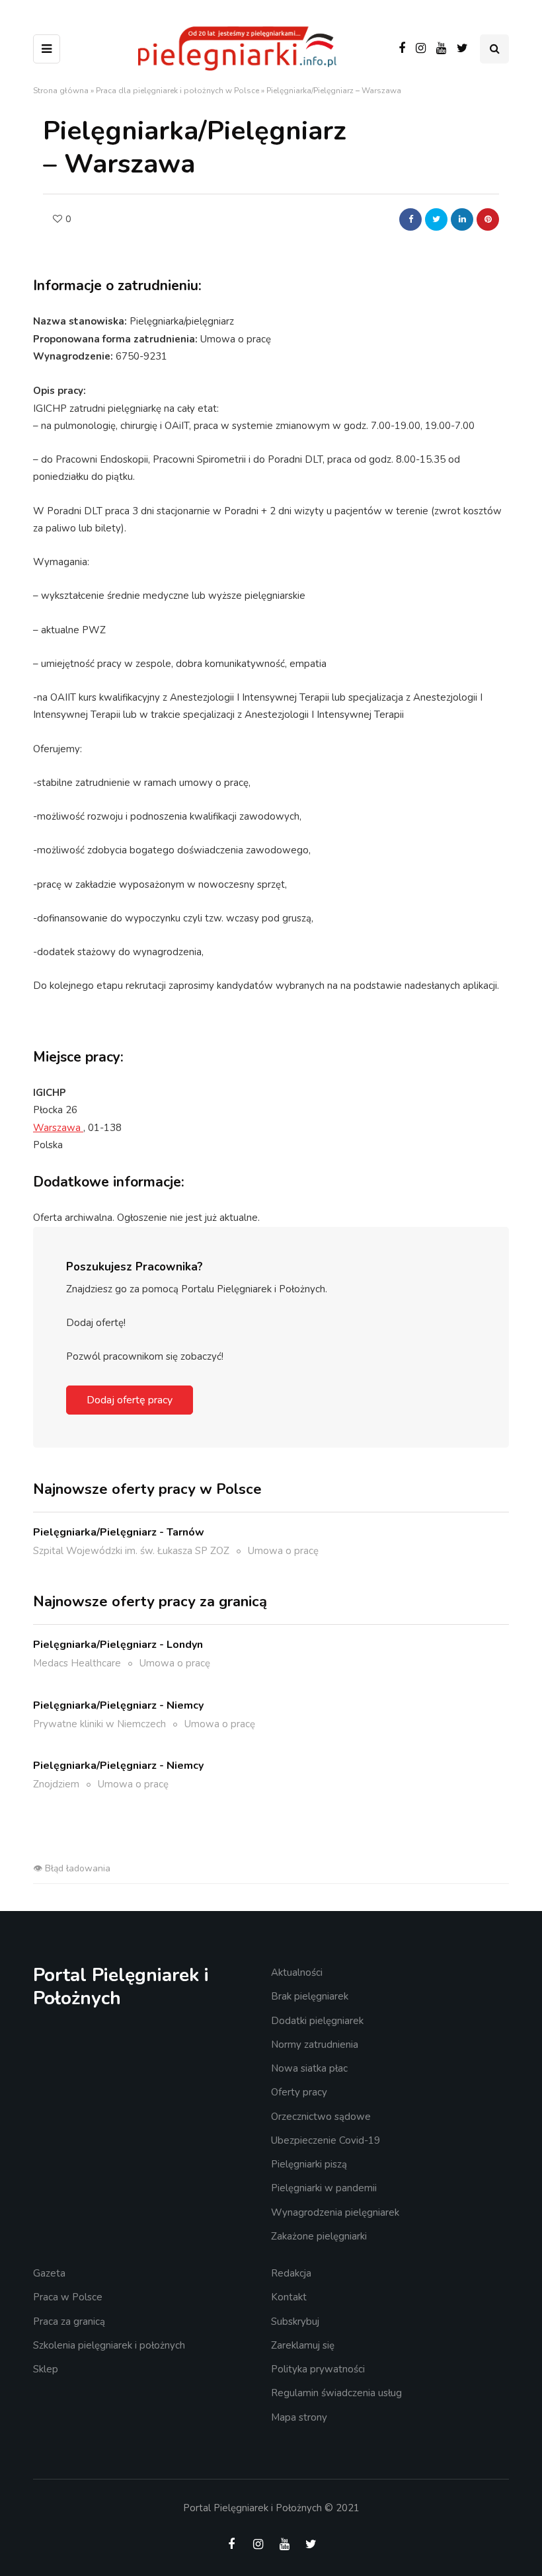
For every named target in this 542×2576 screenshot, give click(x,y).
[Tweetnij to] (436, 219)
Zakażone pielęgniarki (319, 2236)
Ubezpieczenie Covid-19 (326, 2140)
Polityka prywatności (318, 2369)
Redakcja (291, 2273)
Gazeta (49, 2273)
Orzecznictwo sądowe (321, 2117)
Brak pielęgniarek (310, 1996)
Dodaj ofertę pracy (130, 1400)
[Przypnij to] (488, 219)
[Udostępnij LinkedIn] (462, 219)
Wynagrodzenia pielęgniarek (335, 2212)
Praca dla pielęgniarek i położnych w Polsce (177, 91)
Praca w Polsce (68, 2297)
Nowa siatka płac (309, 2068)
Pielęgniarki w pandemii (324, 2188)
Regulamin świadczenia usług (336, 2393)
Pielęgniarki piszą (309, 2164)
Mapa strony (299, 2417)
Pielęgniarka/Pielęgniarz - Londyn (118, 1645)
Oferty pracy (299, 2092)
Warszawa (58, 1128)
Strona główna (61, 91)
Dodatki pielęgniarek (317, 2021)
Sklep (46, 2369)
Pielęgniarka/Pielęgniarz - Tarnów (119, 1532)
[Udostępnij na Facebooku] (410, 219)
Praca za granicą (69, 2322)
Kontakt (289, 2297)
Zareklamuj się (303, 2345)
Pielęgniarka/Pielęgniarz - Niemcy (118, 1705)
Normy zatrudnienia (315, 2045)
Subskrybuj (295, 2322)
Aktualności (297, 1972)
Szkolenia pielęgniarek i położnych (109, 2345)
